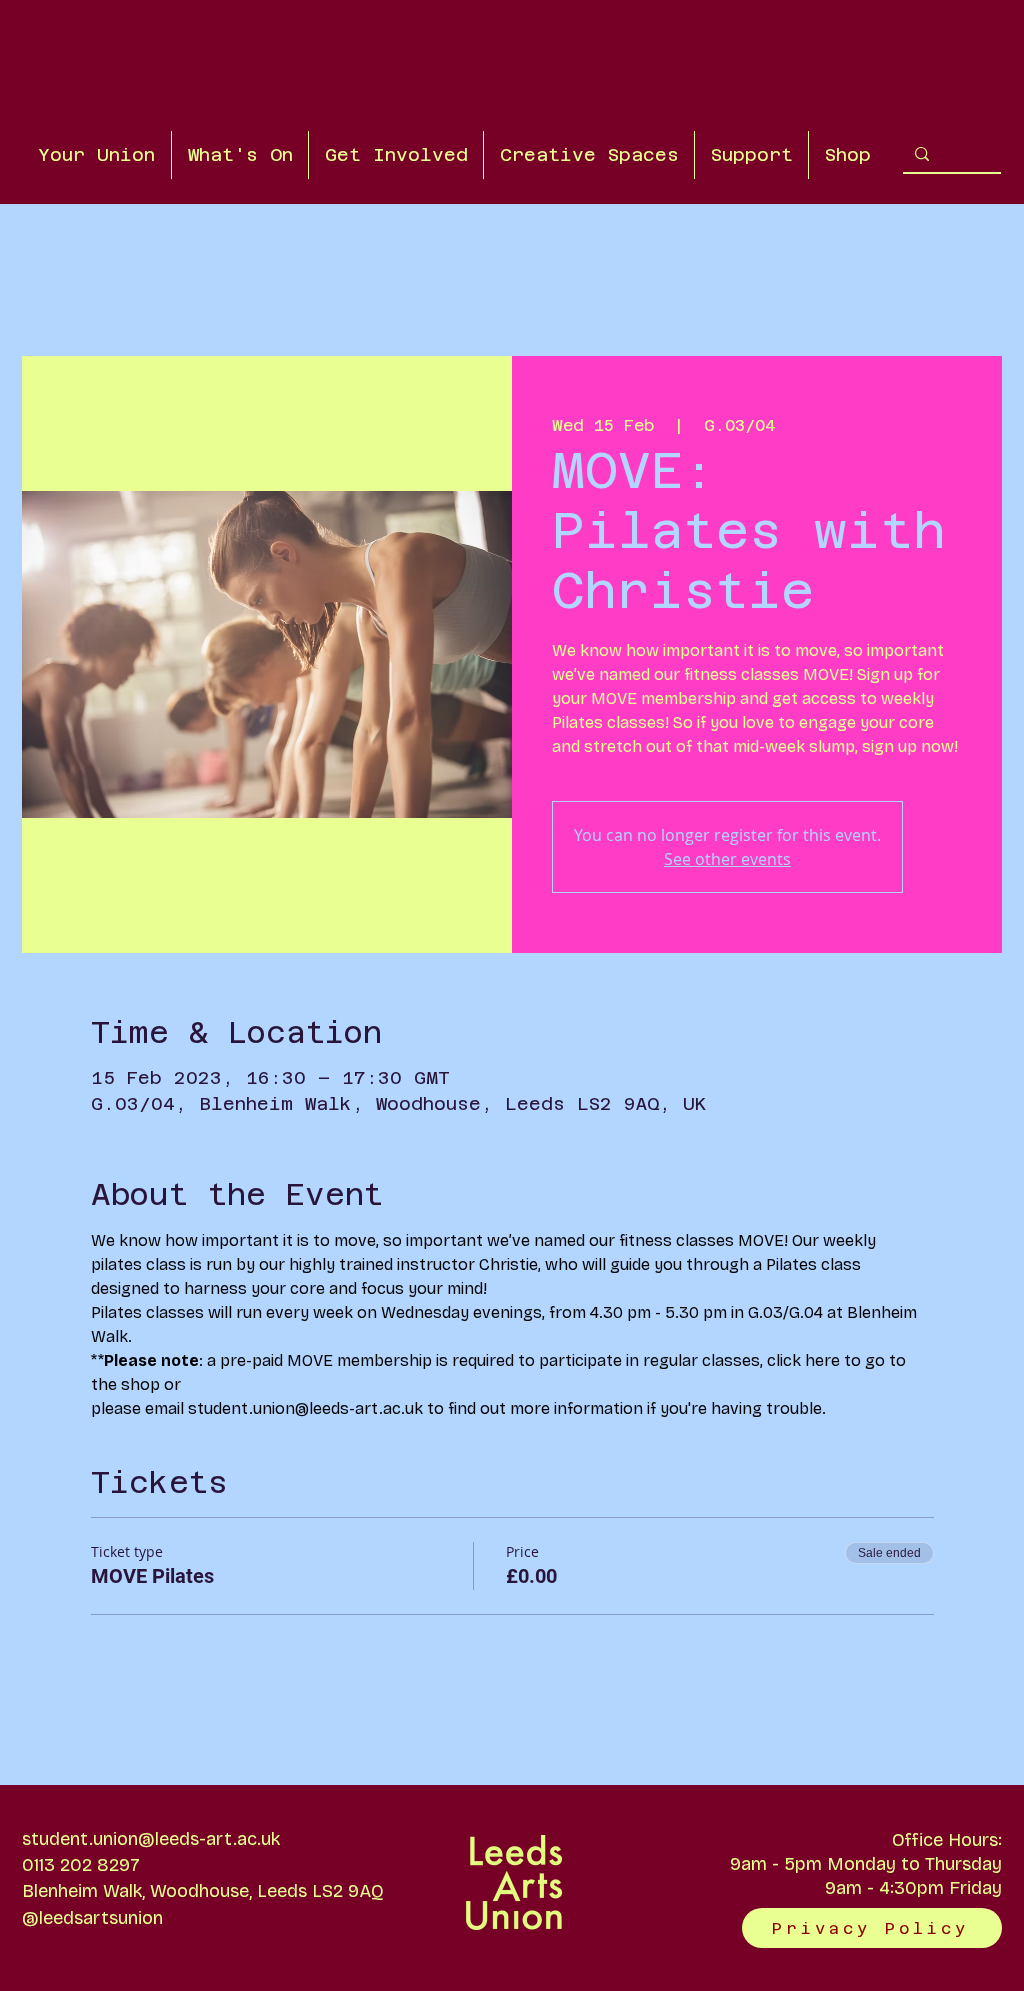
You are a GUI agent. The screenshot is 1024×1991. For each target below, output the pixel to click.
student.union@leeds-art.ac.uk (151, 1839)
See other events (727, 859)
